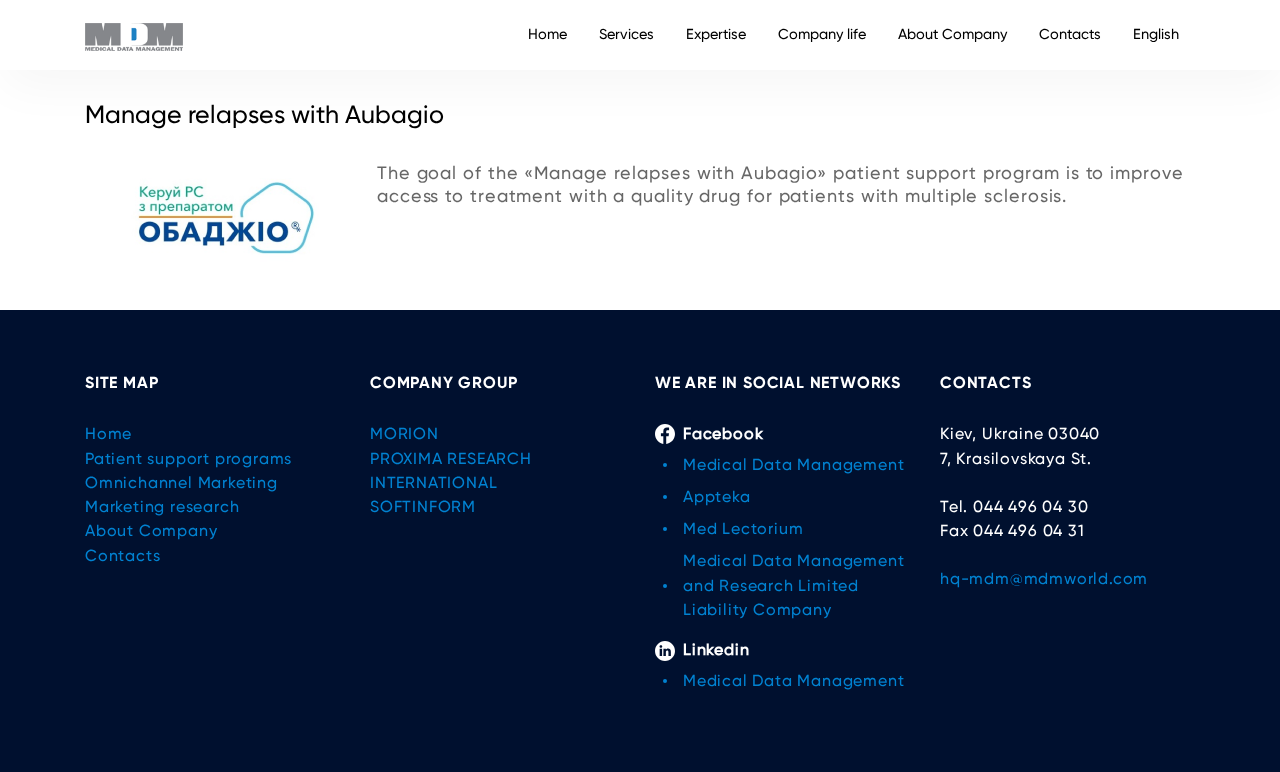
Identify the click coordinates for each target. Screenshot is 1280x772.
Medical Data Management (793, 464)
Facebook (723, 433)
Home (547, 34)
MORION (404, 433)
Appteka (717, 496)
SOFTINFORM (423, 506)
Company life (822, 34)
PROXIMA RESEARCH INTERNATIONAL (451, 470)
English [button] (1156, 34)
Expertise (716, 34)
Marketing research (162, 506)
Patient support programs (188, 458)
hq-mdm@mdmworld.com (1044, 578)
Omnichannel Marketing (181, 482)
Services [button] (626, 34)
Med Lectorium (743, 528)
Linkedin (716, 649)
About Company (952, 34)
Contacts (1070, 34)
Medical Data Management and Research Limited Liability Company (793, 585)
